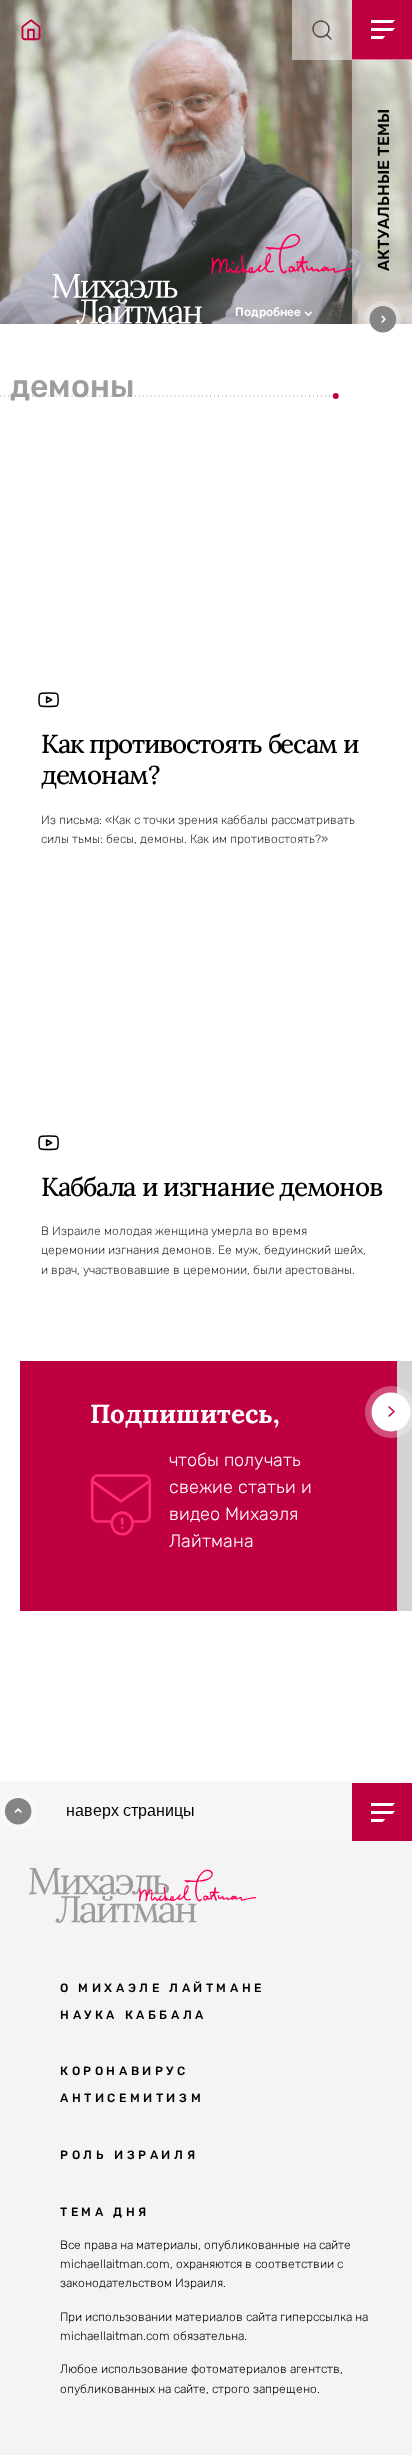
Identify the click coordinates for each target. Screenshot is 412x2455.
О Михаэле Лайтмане (162, 1988)
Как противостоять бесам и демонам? (200, 759)
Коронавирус (124, 2071)
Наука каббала (133, 2015)
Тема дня (105, 2212)
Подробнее (269, 312)
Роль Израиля (129, 2155)
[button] (323, 310)
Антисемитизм (132, 2098)
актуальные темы (383, 190)
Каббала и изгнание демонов (211, 1186)
